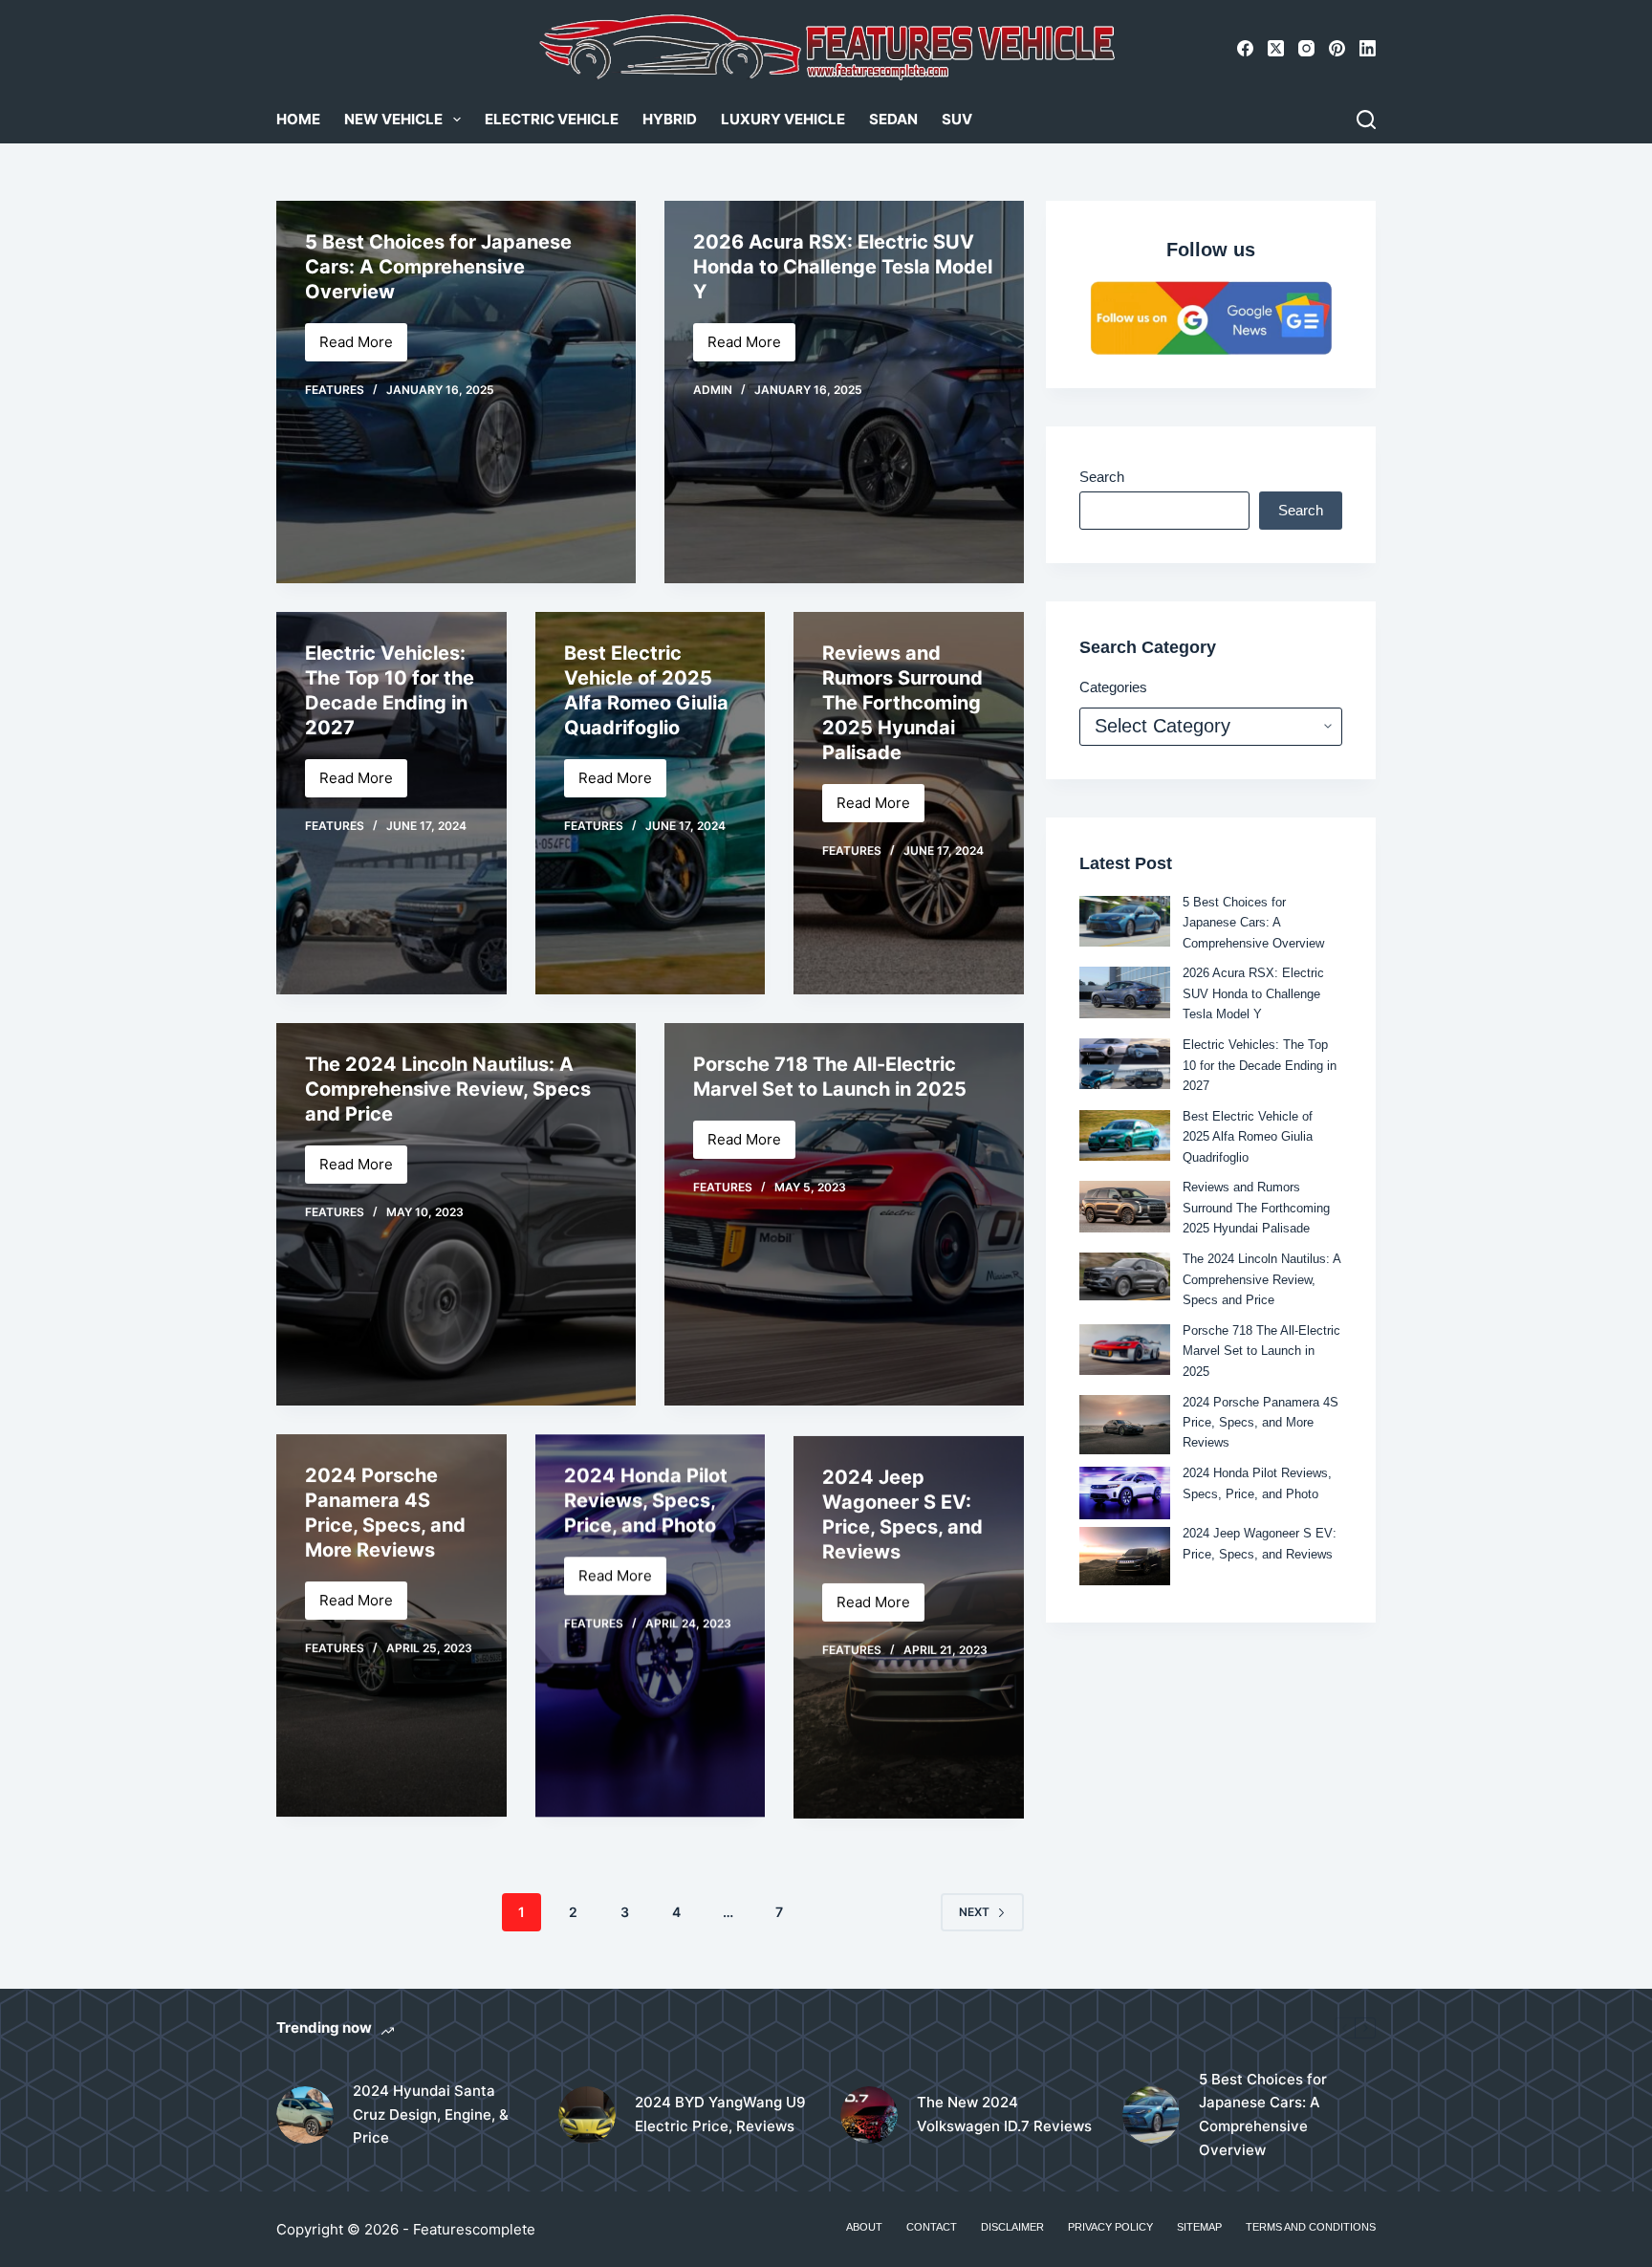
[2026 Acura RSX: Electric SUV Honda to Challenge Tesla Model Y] (1125, 992)
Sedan (893, 119)
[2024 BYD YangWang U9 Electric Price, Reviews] (587, 2115)
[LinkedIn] (1368, 48)
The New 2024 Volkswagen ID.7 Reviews (1004, 2114)
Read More (363, 347)
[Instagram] (1306, 48)
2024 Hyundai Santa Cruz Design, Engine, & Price (431, 2114)
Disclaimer (1012, 2227)
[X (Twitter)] (1276, 48)
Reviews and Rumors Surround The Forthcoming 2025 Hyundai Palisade (902, 703)
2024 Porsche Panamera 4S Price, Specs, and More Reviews (1261, 1423)
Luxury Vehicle (783, 119)
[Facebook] (1245, 48)
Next (974, 1912)
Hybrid (670, 119)
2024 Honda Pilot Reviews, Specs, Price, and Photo (646, 1500)
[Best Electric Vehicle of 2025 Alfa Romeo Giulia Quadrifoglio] (651, 803)
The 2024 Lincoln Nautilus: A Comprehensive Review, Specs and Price (448, 1089)
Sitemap (1199, 2227)
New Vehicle (393, 119)
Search (1102, 477)
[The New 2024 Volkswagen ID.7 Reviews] (869, 2115)
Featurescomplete (474, 2229)
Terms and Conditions (1311, 2227)
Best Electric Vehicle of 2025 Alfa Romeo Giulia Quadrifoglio (1248, 1137)
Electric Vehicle (552, 119)
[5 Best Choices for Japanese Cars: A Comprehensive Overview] (1125, 921)
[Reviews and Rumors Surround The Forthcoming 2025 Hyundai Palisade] (1125, 1206)
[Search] (1366, 120)
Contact (932, 2227)
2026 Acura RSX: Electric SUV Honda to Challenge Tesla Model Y (843, 267)
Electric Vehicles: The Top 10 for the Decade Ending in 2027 (1260, 1065)
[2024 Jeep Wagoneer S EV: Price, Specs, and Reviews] (909, 1625)
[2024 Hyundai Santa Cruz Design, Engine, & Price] (305, 2115)
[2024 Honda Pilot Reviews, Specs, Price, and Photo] (1125, 1493)
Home (298, 119)
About (864, 2227)
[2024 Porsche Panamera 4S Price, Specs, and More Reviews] (391, 1625)
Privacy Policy (1110, 2227)
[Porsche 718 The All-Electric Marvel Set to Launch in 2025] (844, 1214)
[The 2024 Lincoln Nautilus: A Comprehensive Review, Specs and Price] (1125, 1276)
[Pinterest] (1337, 48)
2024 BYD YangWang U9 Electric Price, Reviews (720, 2114)
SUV (957, 119)
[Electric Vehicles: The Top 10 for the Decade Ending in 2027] (391, 803)
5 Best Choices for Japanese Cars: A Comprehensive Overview (438, 267)
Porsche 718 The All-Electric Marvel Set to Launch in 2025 (1261, 1351)
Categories (1113, 687)
